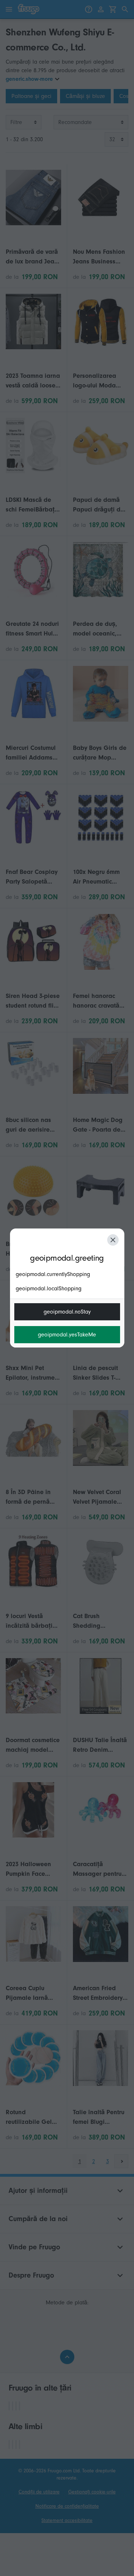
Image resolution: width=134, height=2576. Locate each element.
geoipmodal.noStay (67, 1312)
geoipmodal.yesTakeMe (67, 1335)
